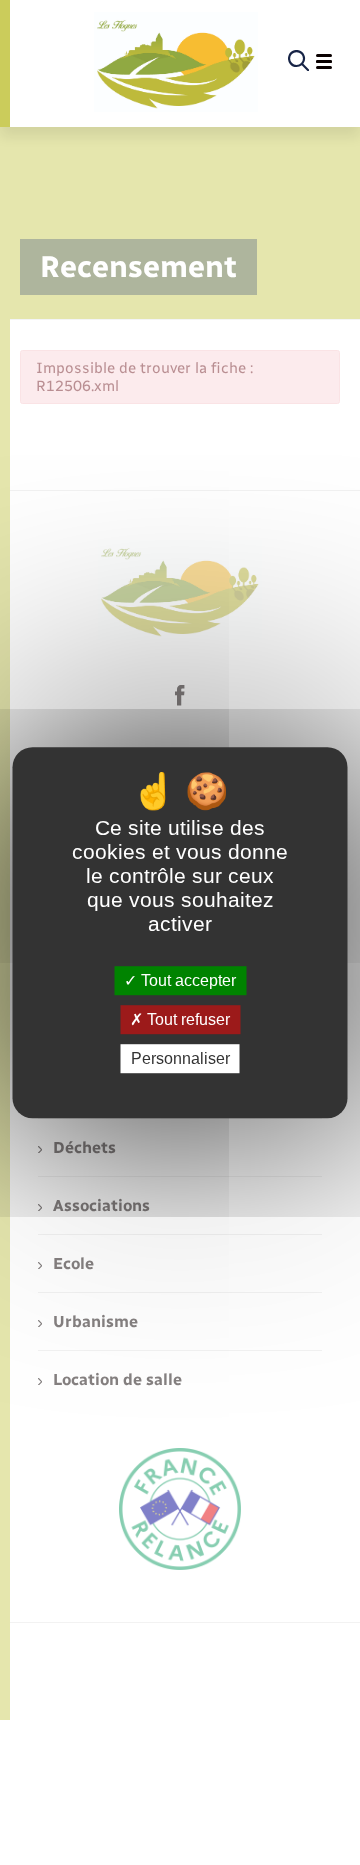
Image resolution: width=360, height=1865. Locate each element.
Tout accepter (186, 980)
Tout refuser (186, 1019)
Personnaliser (180, 1058)
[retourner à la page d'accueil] (176, 62)
